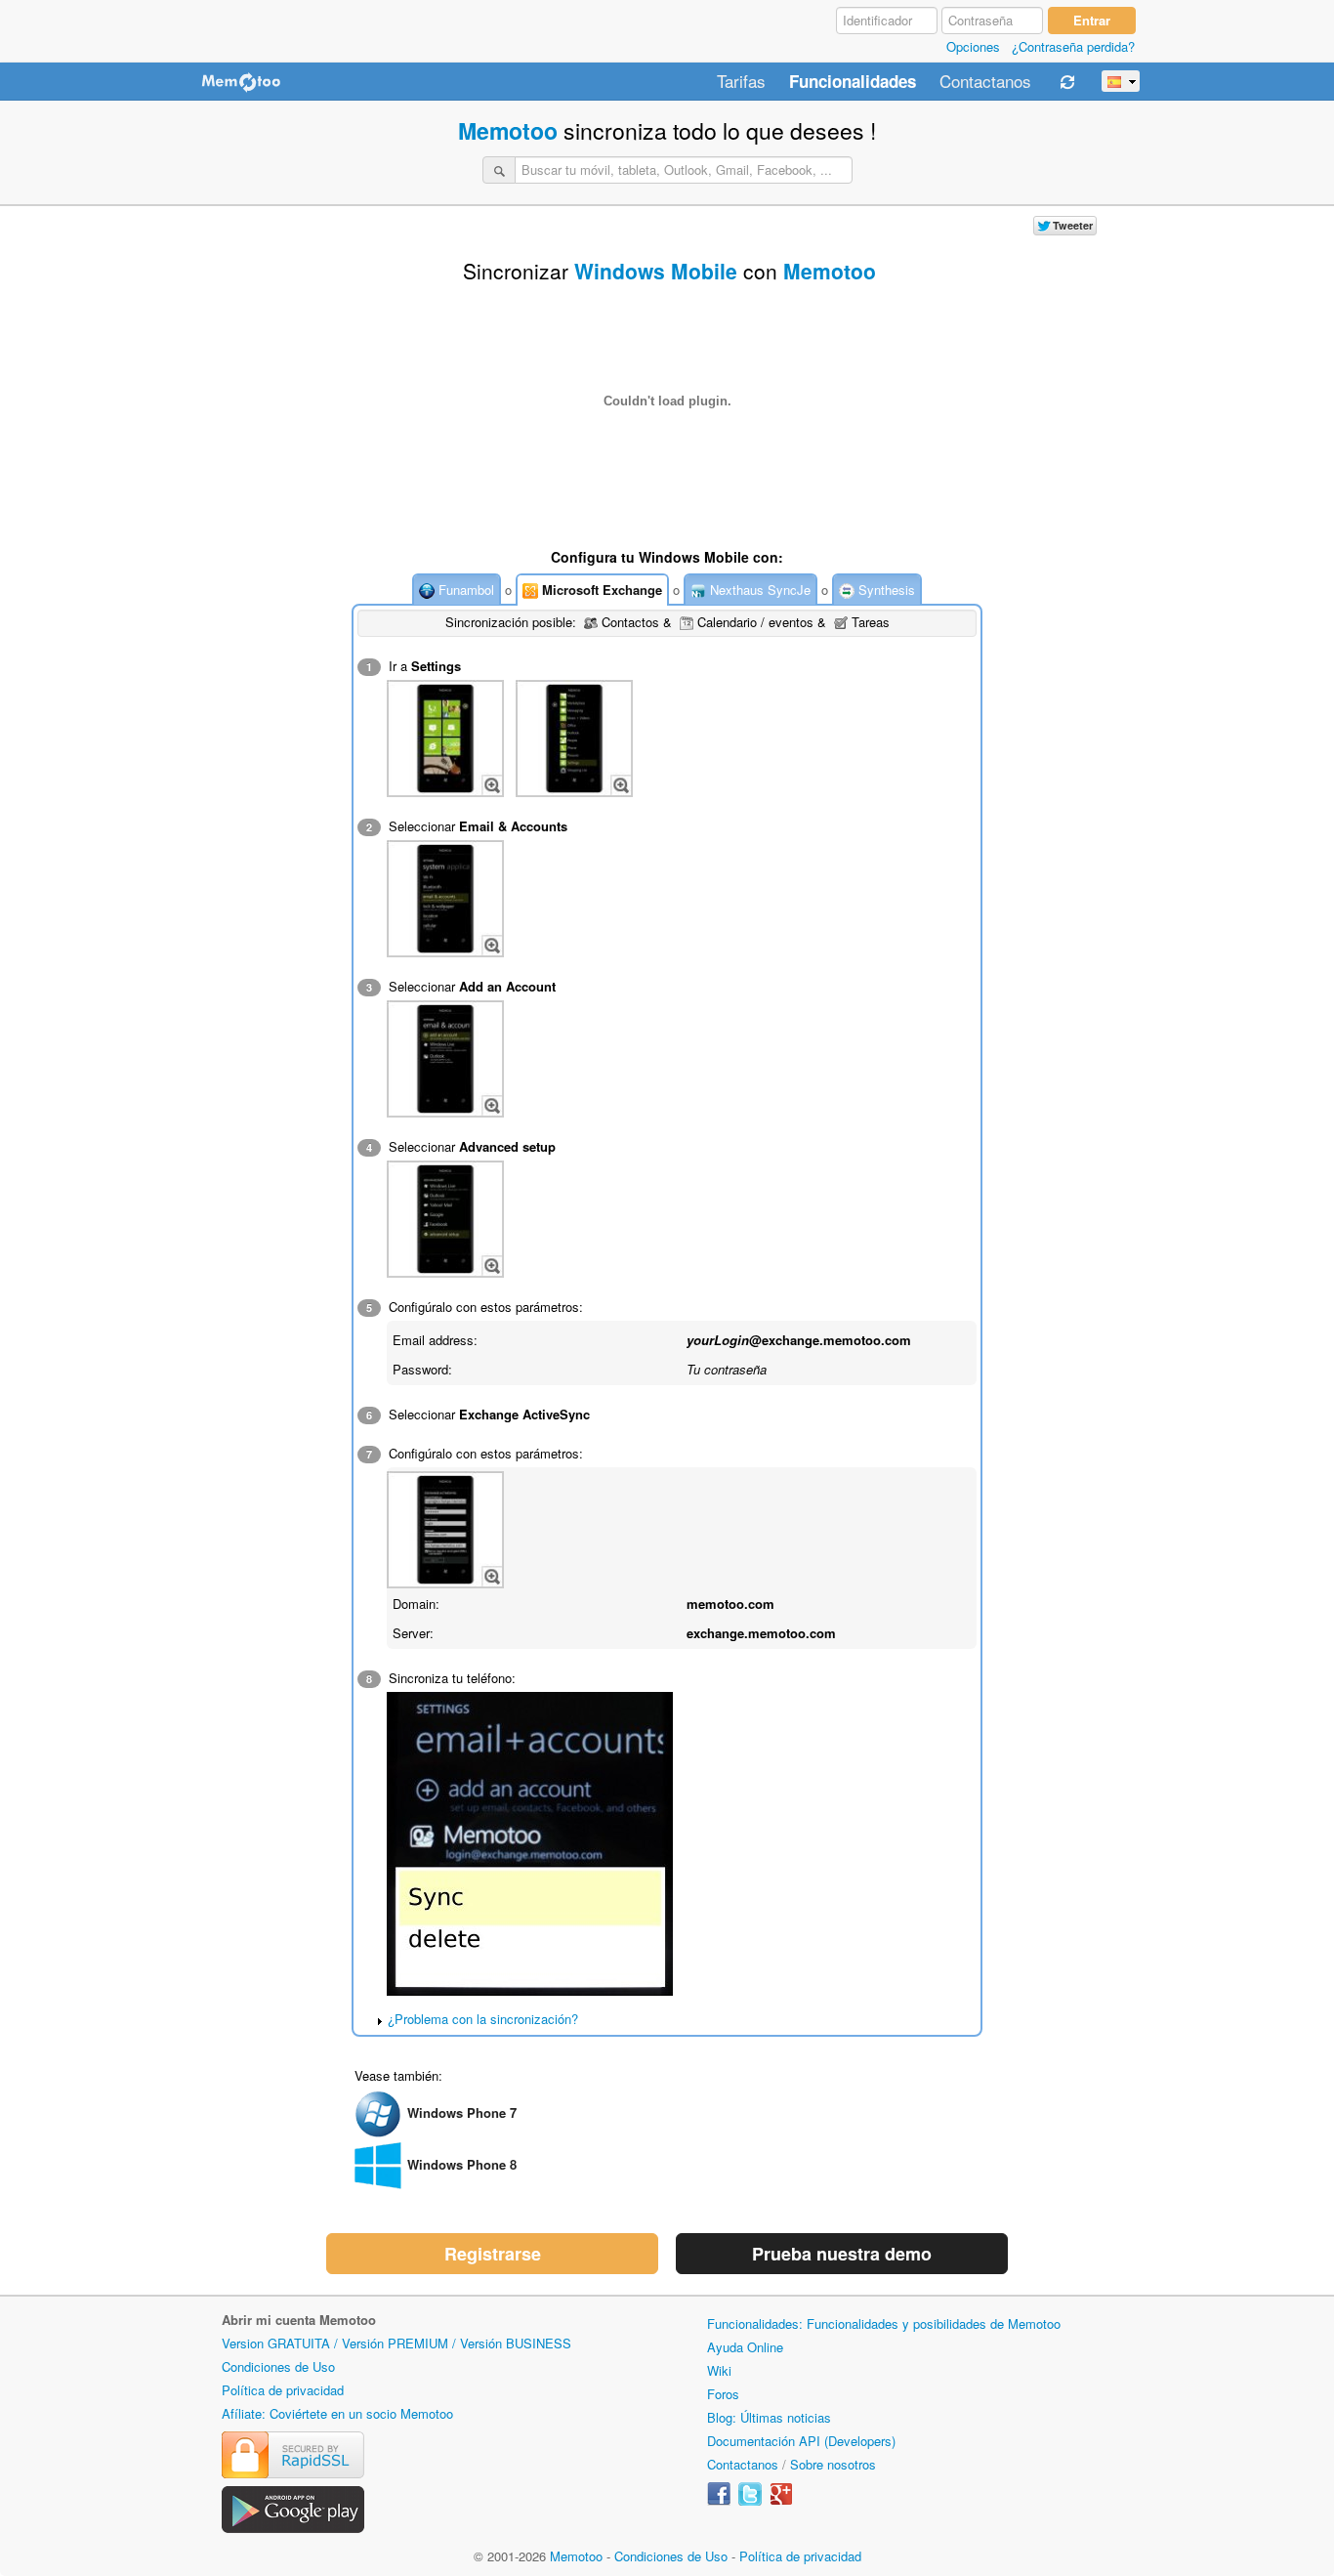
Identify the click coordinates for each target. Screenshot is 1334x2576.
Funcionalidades (853, 82)
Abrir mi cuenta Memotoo (299, 2320)
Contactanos (985, 82)
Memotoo (508, 130)
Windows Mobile (656, 271)
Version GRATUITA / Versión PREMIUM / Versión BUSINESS (396, 2343)
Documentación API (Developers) (801, 2441)
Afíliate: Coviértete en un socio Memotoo (337, 2413)
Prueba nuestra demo (842, 2254)
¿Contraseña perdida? (1073, 46)
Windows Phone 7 (462, 2112)
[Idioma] (1121, 81)
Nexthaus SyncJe (758, 590)
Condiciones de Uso (278, 2366)
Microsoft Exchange (600, 590)
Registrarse (493, 2254)
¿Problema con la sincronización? (483, 2019)
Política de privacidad (283, 2390)
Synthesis (885, 590)
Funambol (464, 590)
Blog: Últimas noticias (769, 2417)
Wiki (719, 2370)
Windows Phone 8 (462, 2164)
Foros (723, 2394)
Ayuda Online (745, 2347)
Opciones (973, 46)
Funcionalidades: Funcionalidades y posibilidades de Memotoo (884, 2323)
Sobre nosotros (833, 2464)
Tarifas (741, 82)
